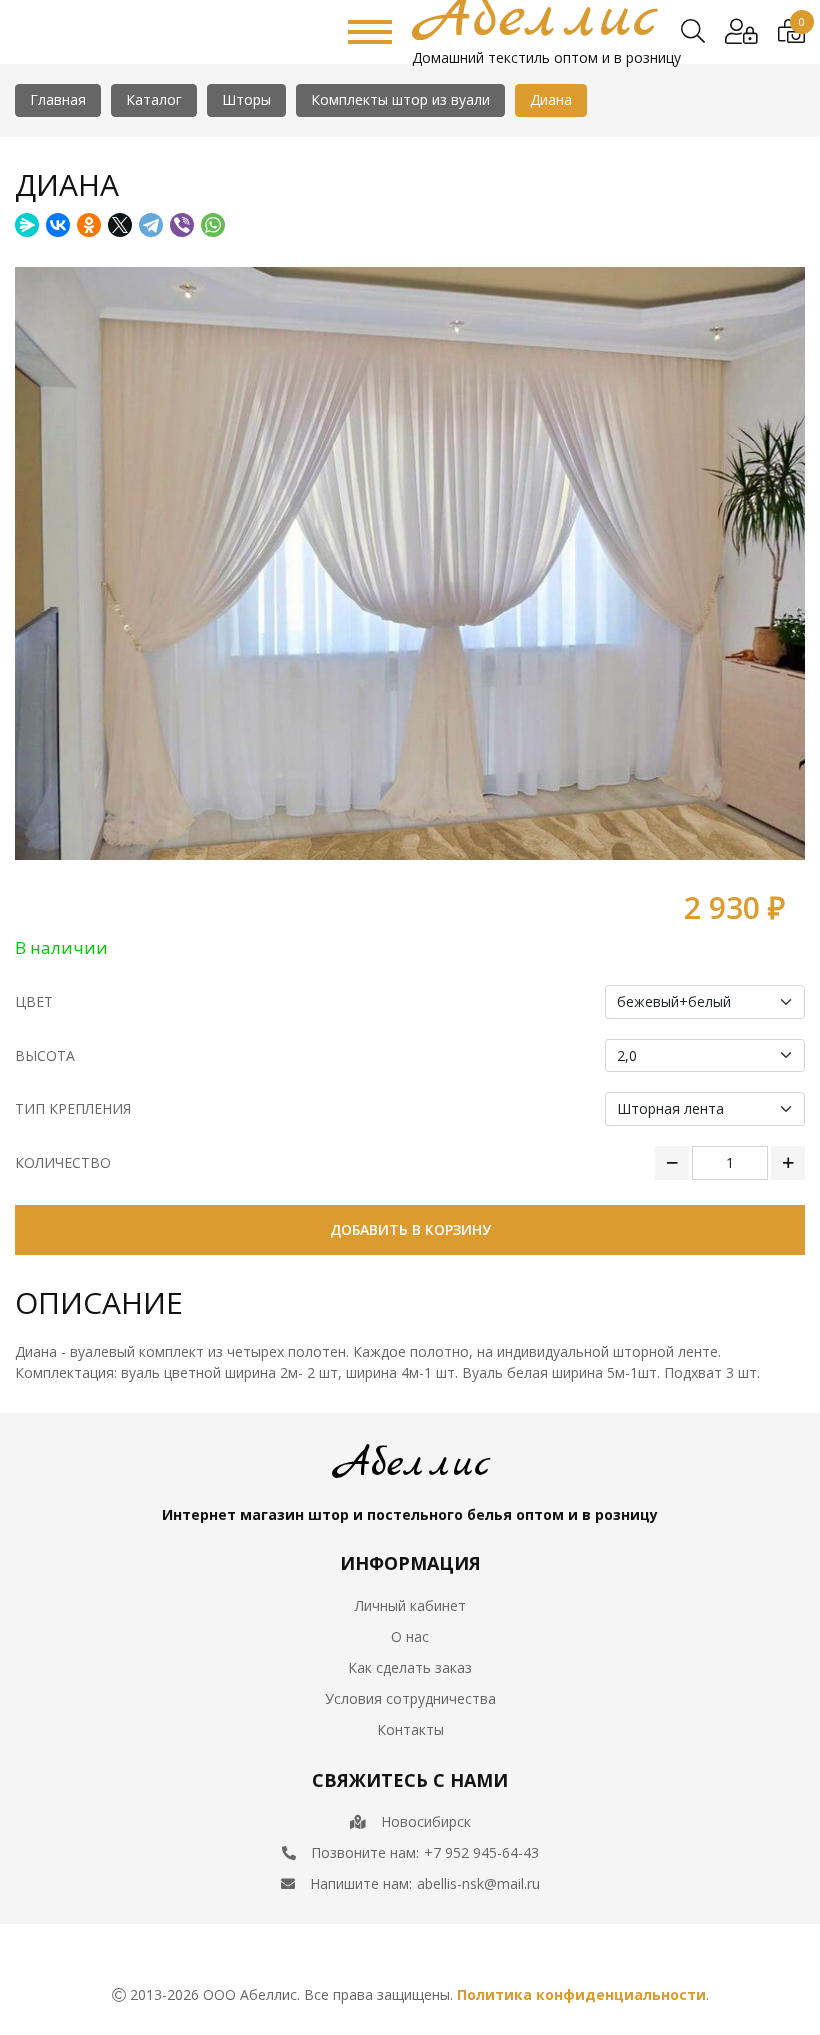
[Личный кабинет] (741, 32)
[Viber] (182, 225)
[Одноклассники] (89, 225)
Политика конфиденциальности (581, 1994)
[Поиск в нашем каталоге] (693, 32)
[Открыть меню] (370, 32)
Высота (45, 1055)
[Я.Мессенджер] (27, 225)
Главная (58, 99)
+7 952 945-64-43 (481, 1852)
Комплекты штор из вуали (400, 99)
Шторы (246, 99)
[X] (120, 225)
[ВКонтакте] (58, 225)
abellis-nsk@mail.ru (478, 1883)
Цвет (34, 1001)
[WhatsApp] (213, 225)
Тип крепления (73, 1108)
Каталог (154, 99)
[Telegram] (151, 225)
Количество (63, 1162)
